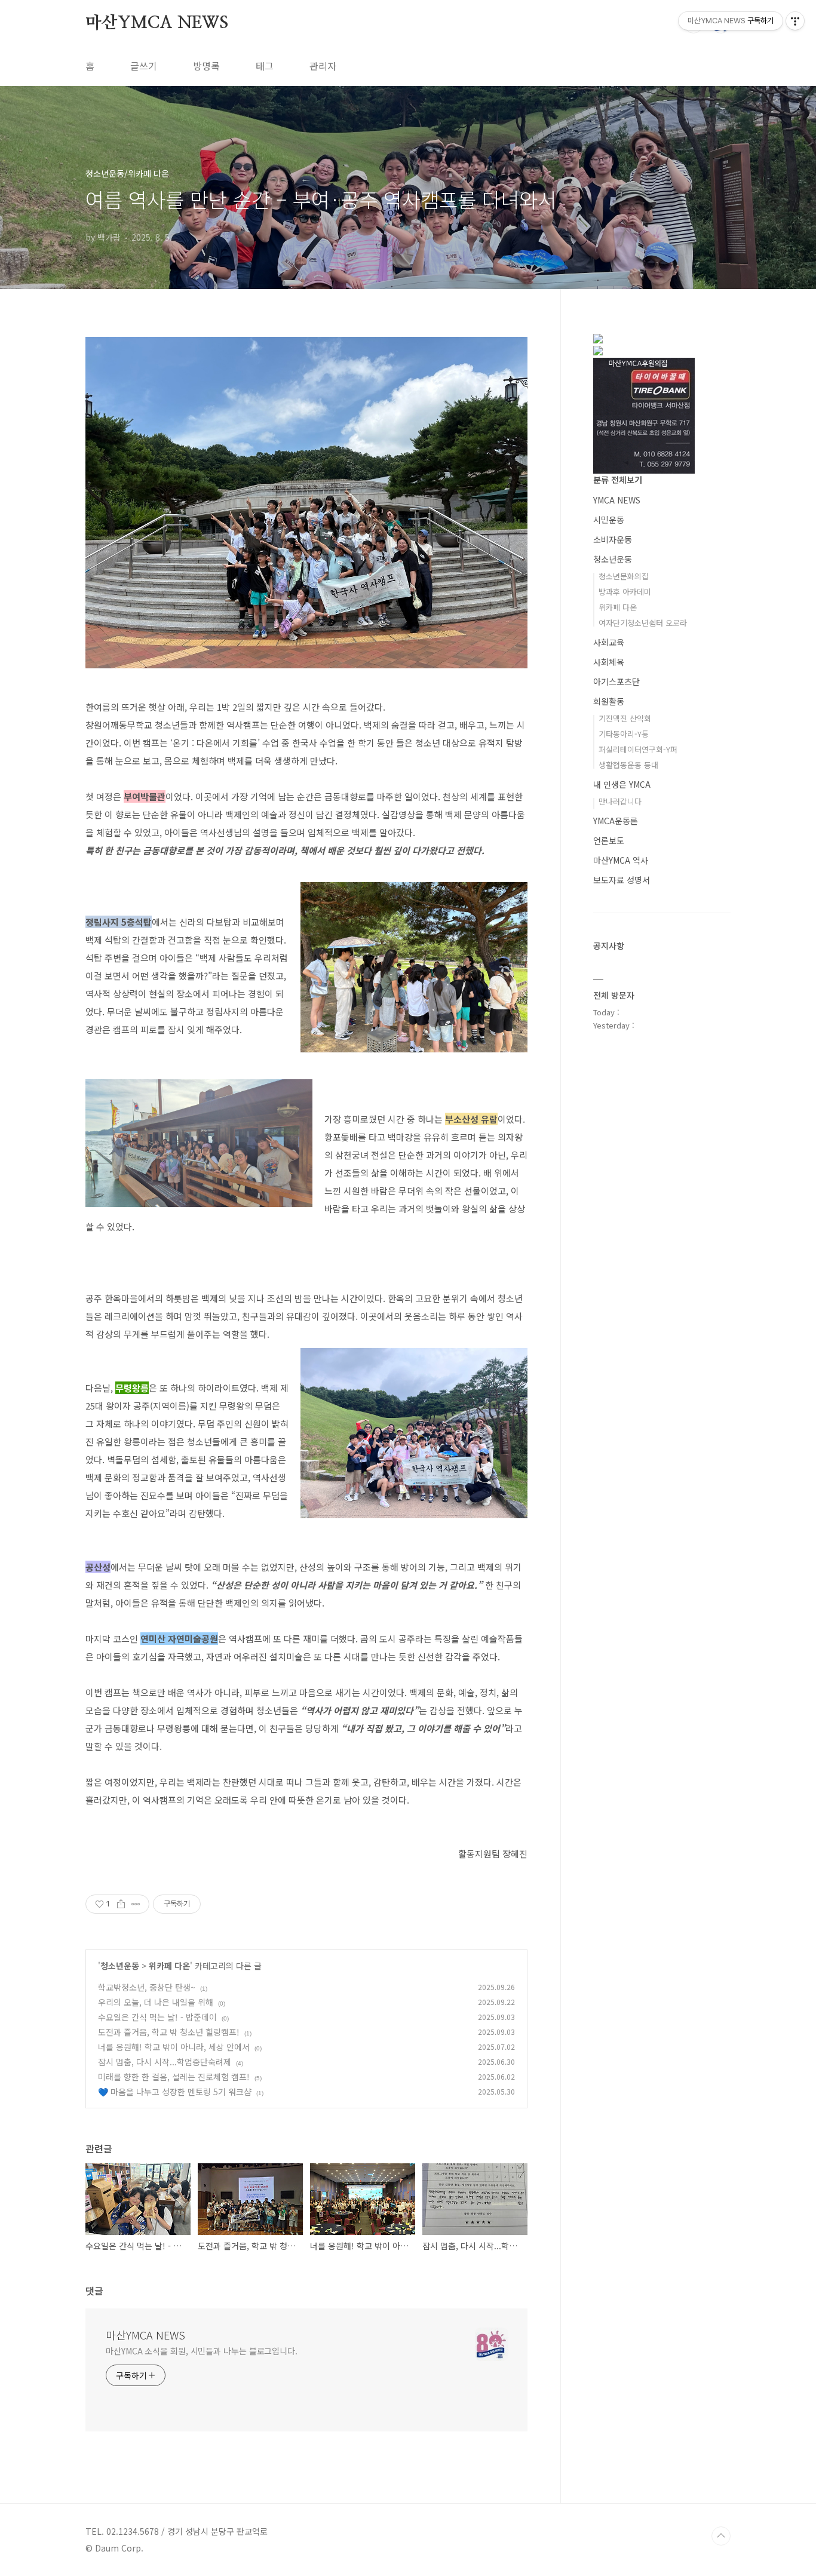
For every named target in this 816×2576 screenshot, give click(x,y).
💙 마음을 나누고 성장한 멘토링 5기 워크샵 (175, 2092)
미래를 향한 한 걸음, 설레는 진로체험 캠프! (174, 2077)
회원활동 (609, 701)
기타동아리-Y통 (624, 734)
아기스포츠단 (616, 681)
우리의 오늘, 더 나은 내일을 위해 (156, 2002)
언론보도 (609, 840)
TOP (721, 2536)
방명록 (206, 66)
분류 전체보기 (618, 480)
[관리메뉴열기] (795, 21)
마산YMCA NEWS (157, 23)
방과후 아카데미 (625, 592)
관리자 (323, 66)
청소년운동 (120, 1966)
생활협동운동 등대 (628, 765)
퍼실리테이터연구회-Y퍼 (638, 749)
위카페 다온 (169, 1966)
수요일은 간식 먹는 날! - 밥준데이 (157, 2017)
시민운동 (609, 520)
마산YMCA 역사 (621, 860)
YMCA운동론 (616, 821)
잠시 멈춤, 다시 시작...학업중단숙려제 (165, 2062)
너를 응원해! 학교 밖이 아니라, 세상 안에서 (174, 2047)
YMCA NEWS (617, 500)
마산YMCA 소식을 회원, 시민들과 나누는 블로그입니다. (202, 2351)
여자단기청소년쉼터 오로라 (643, 623)
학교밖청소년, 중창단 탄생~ (147, 1987)
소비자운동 (613, 539)
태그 (265, 66)
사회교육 (609, 642)
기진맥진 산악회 (625, 718)
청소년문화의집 (624, 576)
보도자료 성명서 (622, 880)
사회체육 (609, 662)
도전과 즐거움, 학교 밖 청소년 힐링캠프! (169, 2032)
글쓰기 (144, 66)
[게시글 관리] (136, 1904)
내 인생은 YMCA (622, 784)
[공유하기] (121, 1904)
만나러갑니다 (620, 801)
